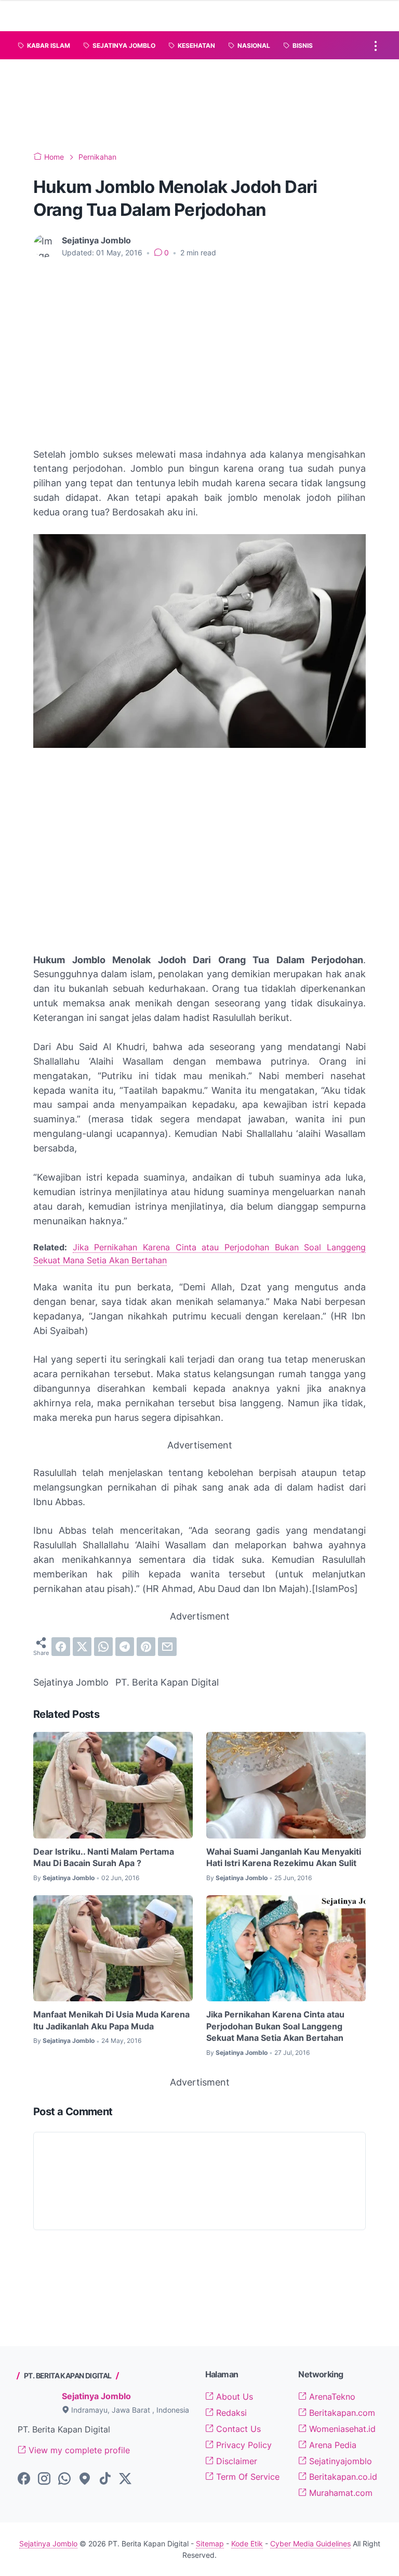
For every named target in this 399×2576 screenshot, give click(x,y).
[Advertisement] (207, 103)
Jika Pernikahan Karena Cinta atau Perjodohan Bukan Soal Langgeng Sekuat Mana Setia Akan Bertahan (275, 2026)
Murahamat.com (340, 2493)
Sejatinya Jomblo (96, 2396)
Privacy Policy (243, 2445)
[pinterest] (146, 1647)
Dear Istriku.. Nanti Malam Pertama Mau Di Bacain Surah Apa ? (104, 1857)
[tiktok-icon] (105, 2479)
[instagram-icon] (44, 2479)
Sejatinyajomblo (339, 2461)
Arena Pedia (331, 2445)
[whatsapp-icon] (64, 2479)
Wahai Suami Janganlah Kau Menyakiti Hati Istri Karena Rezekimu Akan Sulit (284, 1857)
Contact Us (237, 2429)
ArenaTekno (331, 2397)
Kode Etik (247, 2543)
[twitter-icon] (125, 2479)
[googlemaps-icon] (85, 2479)
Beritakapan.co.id (342, 2477)
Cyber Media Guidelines (310, 2543)
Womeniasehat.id (341, 2429)
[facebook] (61, 1647)
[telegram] (125, 1647)
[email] (167, 1647)
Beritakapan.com (341, 2413)
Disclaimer (235, 2461)
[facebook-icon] (24, 2479)
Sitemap (210, 2543)
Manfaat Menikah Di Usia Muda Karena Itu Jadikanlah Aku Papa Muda (111, 2020)
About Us (233, 2397)
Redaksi (230, 2413)
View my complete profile (78, 2450)
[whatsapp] (103, 1647)
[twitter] (82, 1647)
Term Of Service (247, 2477)
